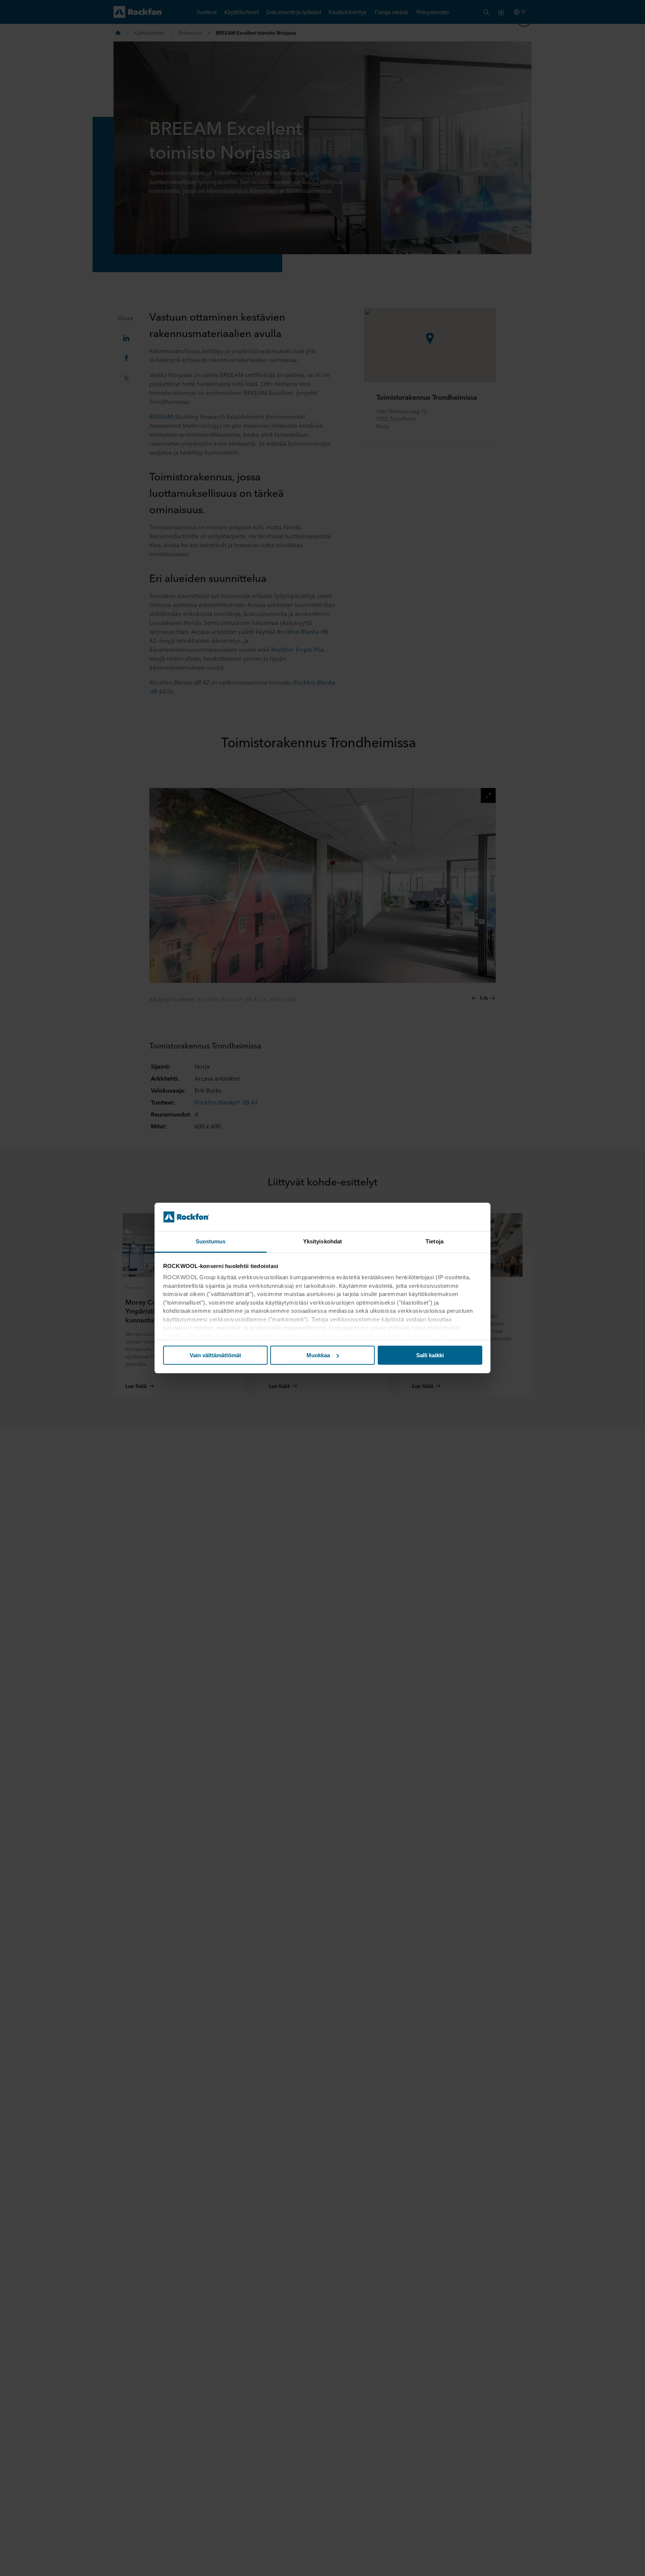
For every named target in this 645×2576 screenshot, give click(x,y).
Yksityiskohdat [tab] (322, 1241)
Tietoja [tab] (434, 1241)
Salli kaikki (430, 1355)
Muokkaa (318, 1355)
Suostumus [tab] (211, 1241)
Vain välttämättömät (215, 1355)
